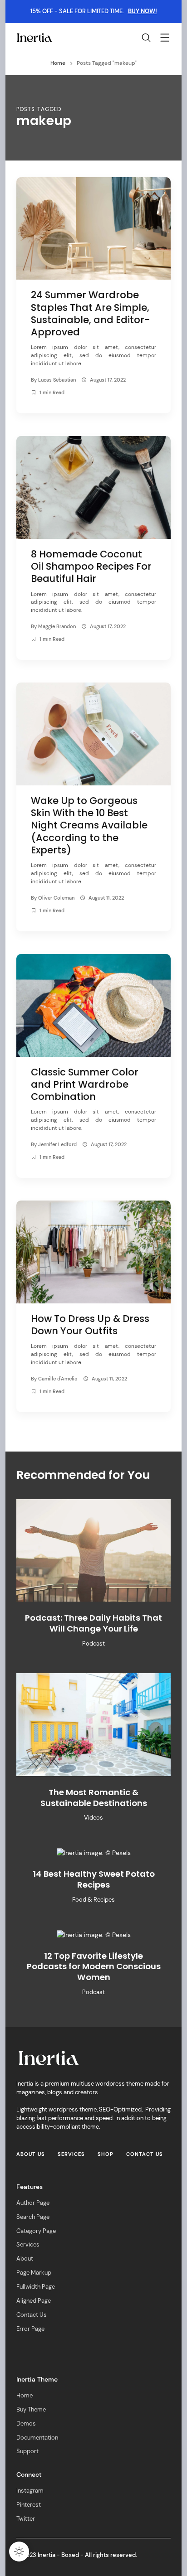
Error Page (30, 2329)
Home (25, 2396)
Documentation (37, 2438)
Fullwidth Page (36, 2287)
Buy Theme (31, 2410)
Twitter (26, 2519)
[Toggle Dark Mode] (19, 2552)
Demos (26, 2424)
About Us (31, 2154)
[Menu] (165, 39)
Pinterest (29, 2505)
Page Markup (34, 2273)
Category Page (36, 2231)
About (25, 2259)
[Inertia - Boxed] (34, 37)
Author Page (33, 2203)
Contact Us (145, 2154)
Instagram (30, 2491)
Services (71, 2154)
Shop (106, 2154)
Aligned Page (34, 2301)
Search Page (33, 2217)
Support (27, 2451)
